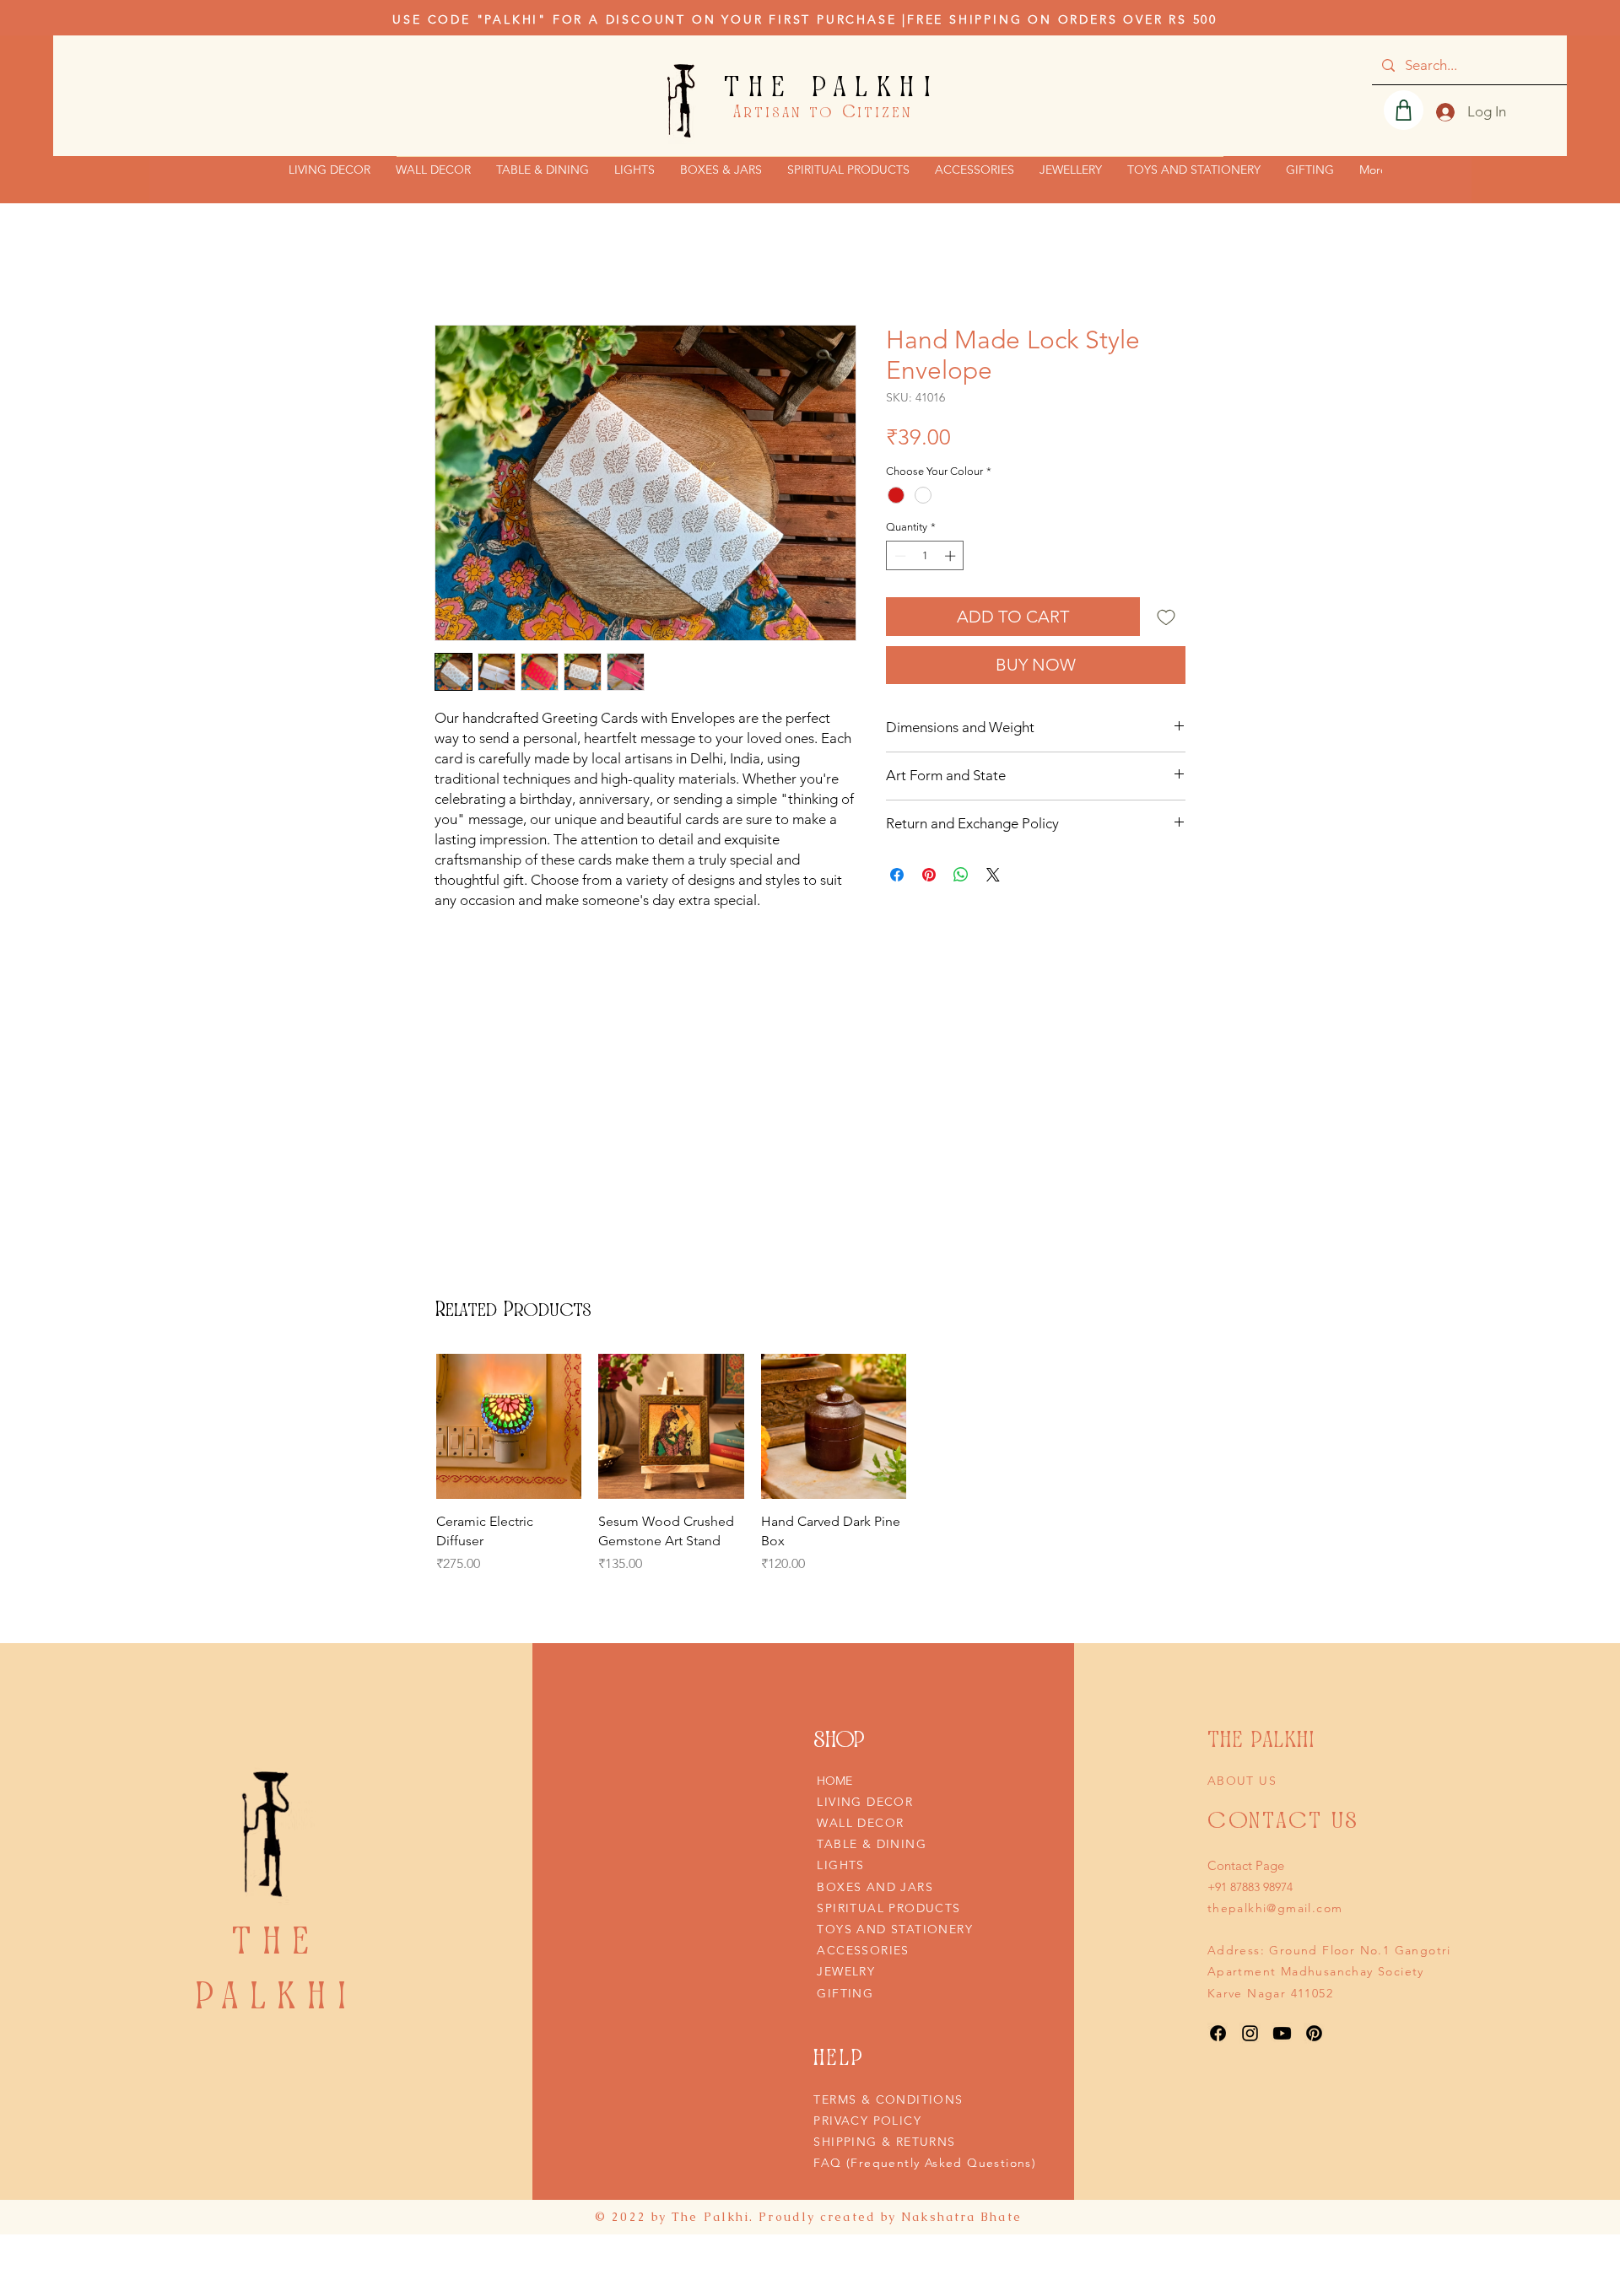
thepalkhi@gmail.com (1275, 1908)
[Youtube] (1282, 2033)
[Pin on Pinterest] (929, 875)
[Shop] (1404, 110)
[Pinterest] (1314, 2033)
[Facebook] (1218, 2033)
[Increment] (952, 556)
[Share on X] (993, 875)
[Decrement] (899, 556)
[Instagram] (1250, 2033)
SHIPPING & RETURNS (884, 2142)
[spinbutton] (925, 556)
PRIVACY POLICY (867, 2121)
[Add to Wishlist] (1166, 617)
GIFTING (845, 1993)
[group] (671, 1474)
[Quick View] (509, 1426)
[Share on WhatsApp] (961, 875)
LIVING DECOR (865, 1802)
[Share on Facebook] (897, 875)
